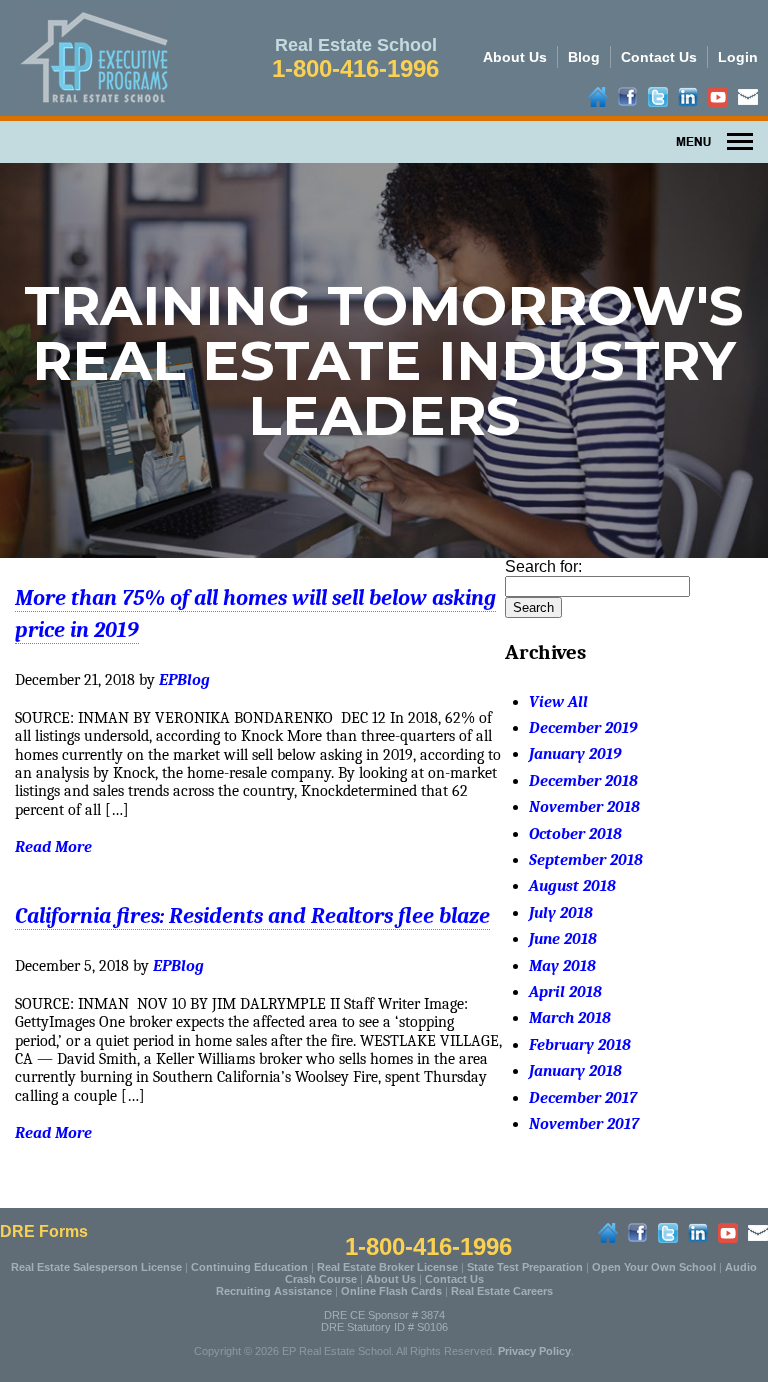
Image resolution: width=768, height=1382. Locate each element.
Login (738, 57)
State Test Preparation (525, 1267)
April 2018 (565, 992)
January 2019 (575, 754)
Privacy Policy (534, 1351)
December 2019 (583, 728)
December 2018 (583, 781)
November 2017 (584, 1124)
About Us (515, 57)
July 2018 (561, 913)
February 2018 (580, 1045)
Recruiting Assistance (274, 1291)
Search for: (543, 566)
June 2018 (563, 939)
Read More (53, 847)
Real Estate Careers (502, 1291)
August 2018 (572, 886)
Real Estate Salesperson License (96, 1267)
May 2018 (562, 966)
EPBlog (184, 680)
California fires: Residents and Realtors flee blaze (252, 916)
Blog (584, 57)
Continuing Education (249, 1267)
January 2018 (575, 1071)
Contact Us (659, 57)
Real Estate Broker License (387, 1267)
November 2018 (584, 807)
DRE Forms (44, 1231)
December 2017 (583, 1098)
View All (558, 702)
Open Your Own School (654, 1267)
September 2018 (586, 860)
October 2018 (575, 834)
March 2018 (570, 1018)
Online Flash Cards (391, 1291)
